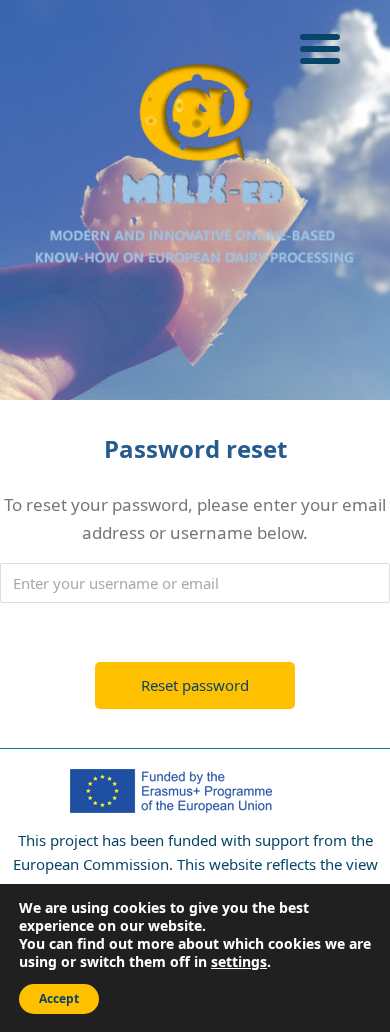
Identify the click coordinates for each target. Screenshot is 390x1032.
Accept (59, 998)
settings (239, 962)
